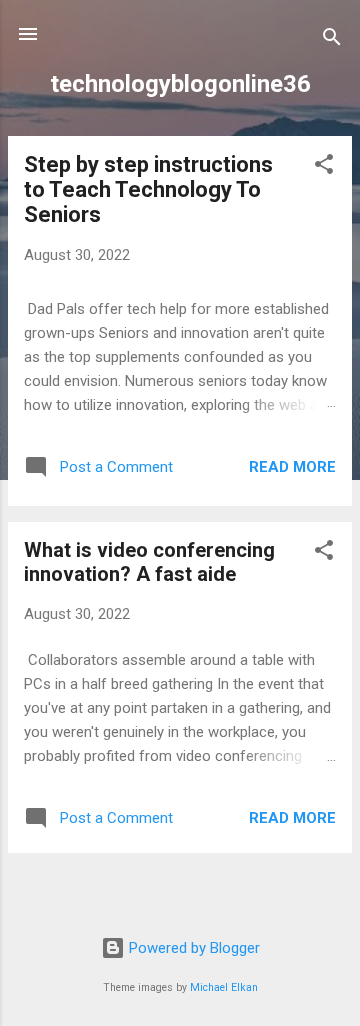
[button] (324, 167)
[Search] (332, 40)
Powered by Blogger (192, 948)
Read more (292, 467)
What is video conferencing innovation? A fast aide (149, 562)
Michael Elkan (224, 987)
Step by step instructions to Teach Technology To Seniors (148, 189)
